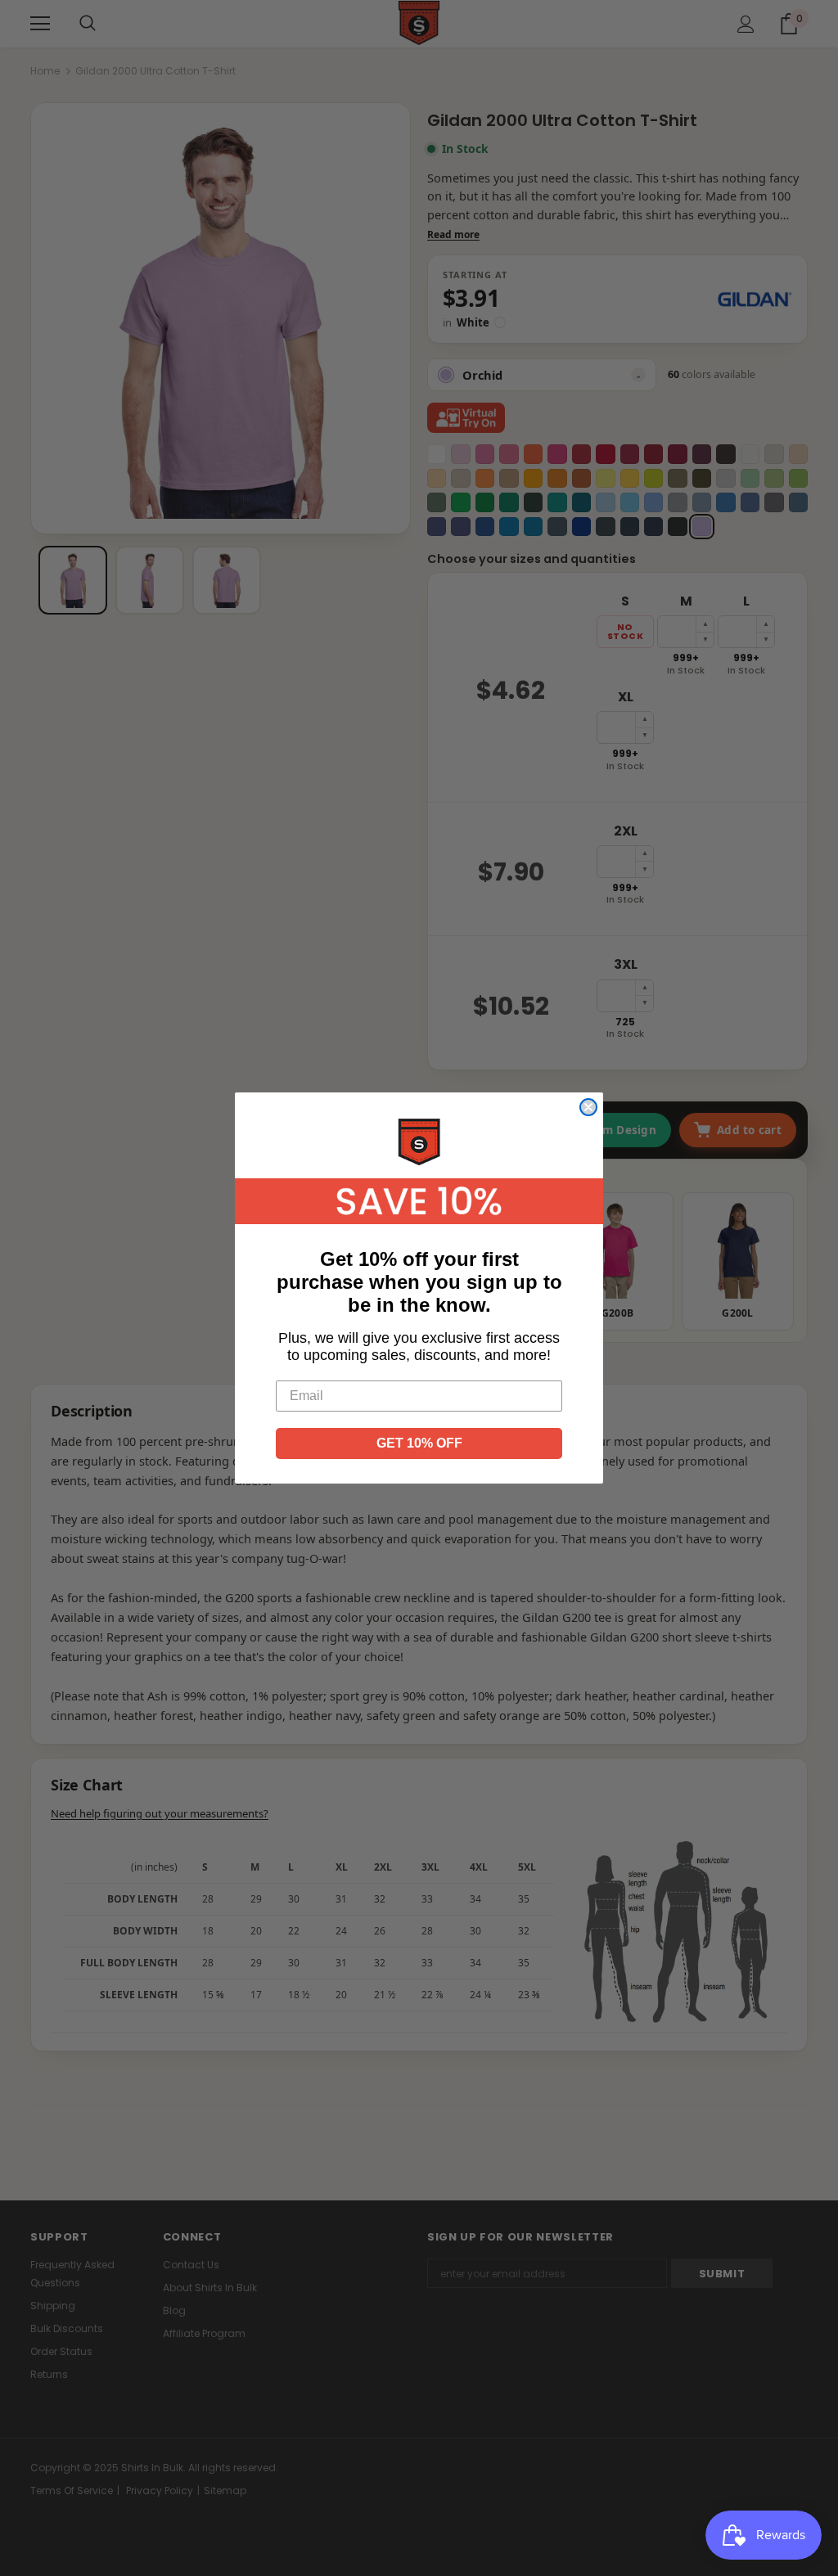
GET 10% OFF (419, 1443)
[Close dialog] (588, 1107)
